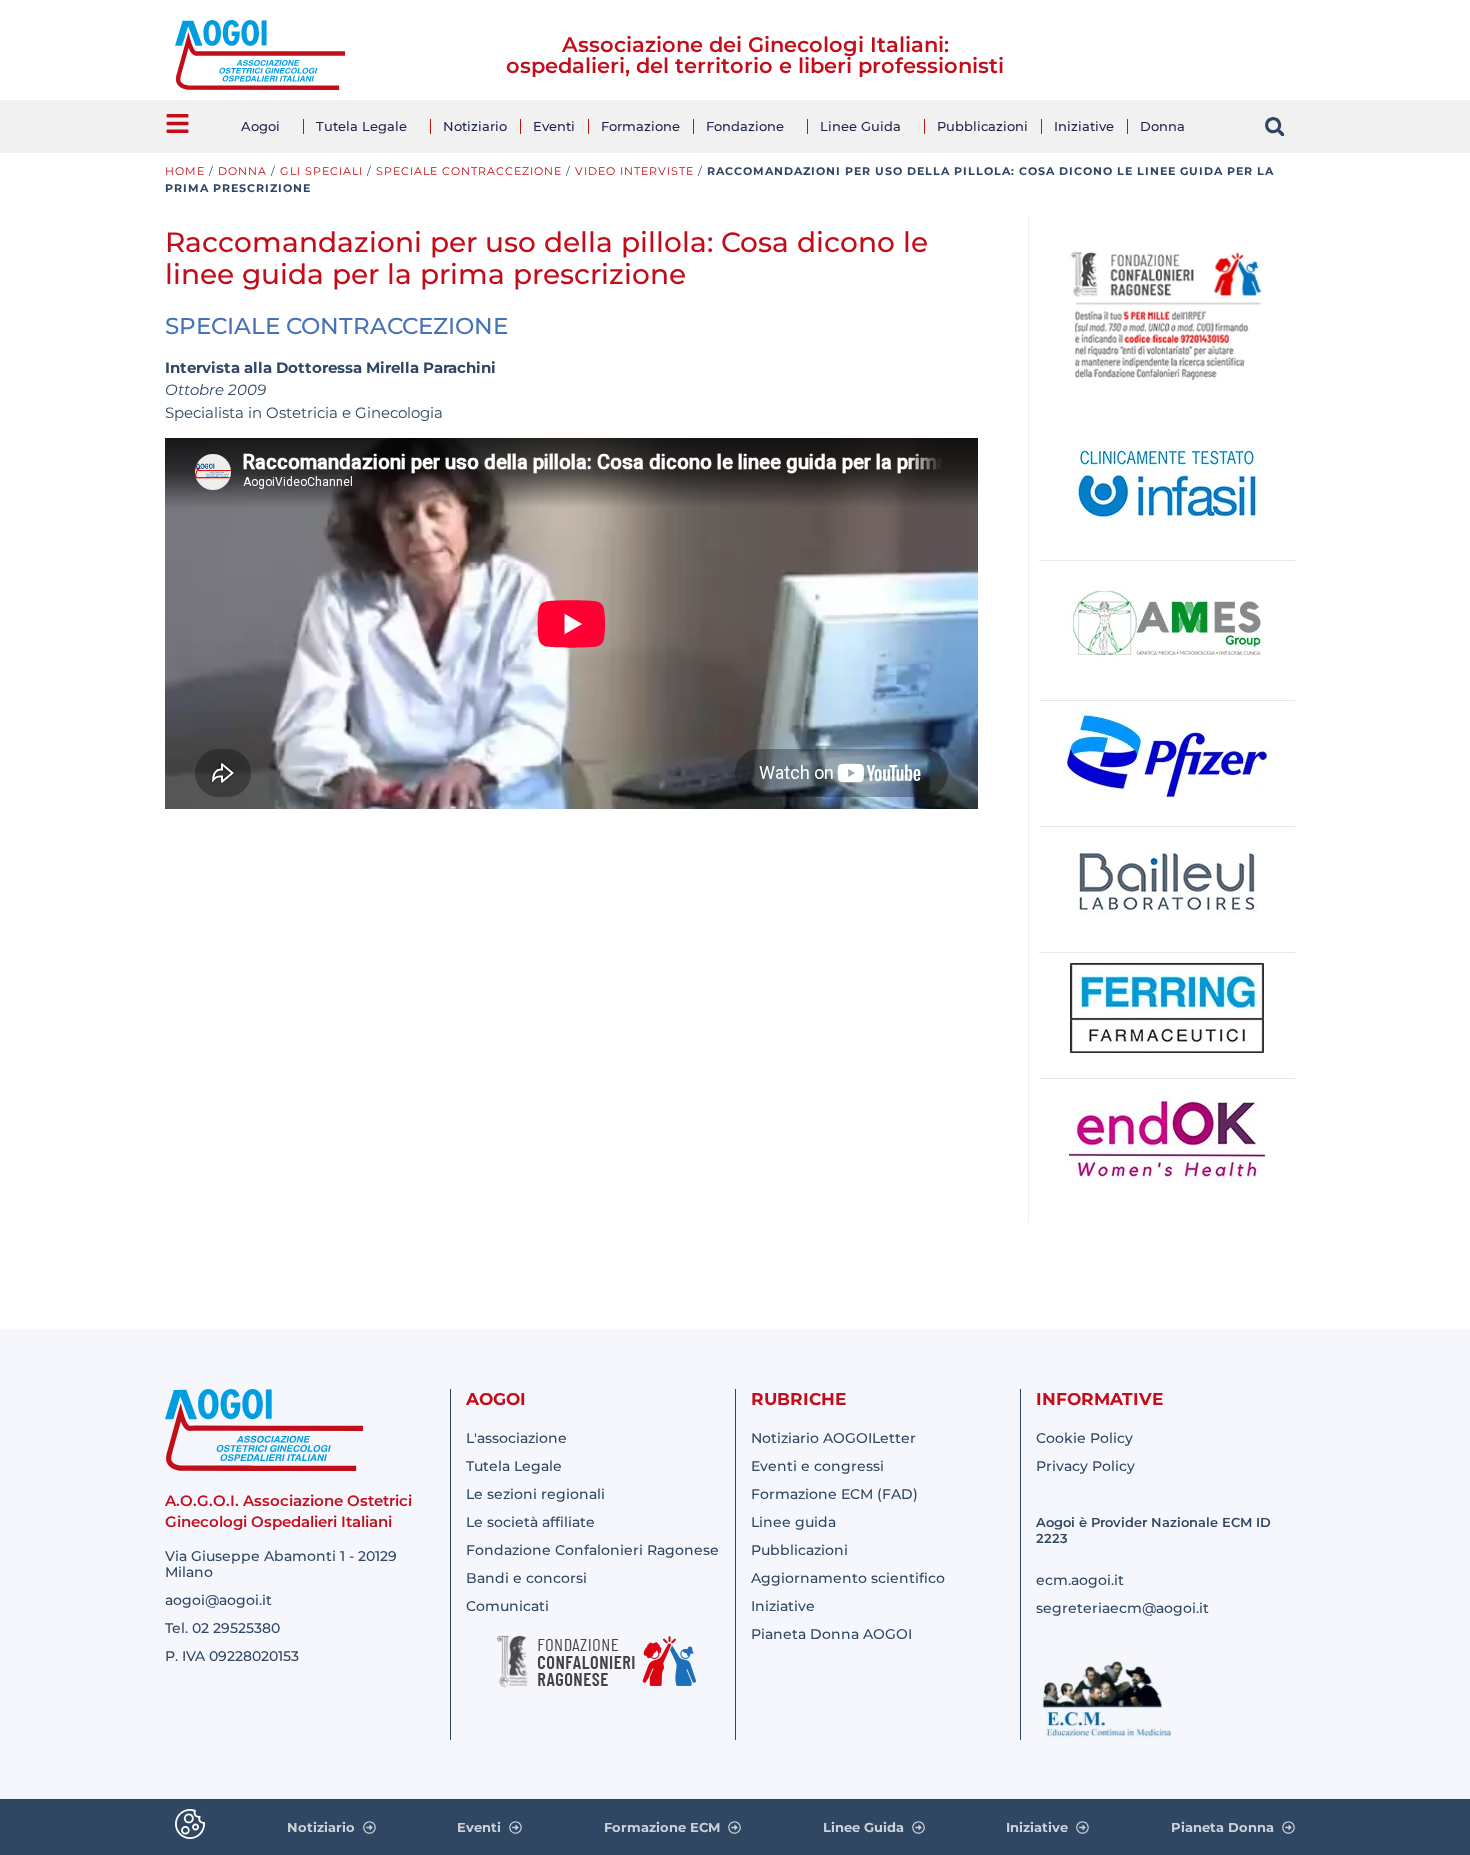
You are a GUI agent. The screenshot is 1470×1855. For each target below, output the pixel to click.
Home (185, 171)
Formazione (640, 126)
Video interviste (634, 171)
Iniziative (1084, 126)
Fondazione (745, 126)
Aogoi (260, 126)
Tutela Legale (361, 126)
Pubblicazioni (982, 126)
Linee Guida (860, 126)
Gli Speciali (321, 171)
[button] (1274, 126)
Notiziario (475, 126)
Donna (1162, 126)
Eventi (554, 126)
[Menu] (177, 123)
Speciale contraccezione (469, 171)
